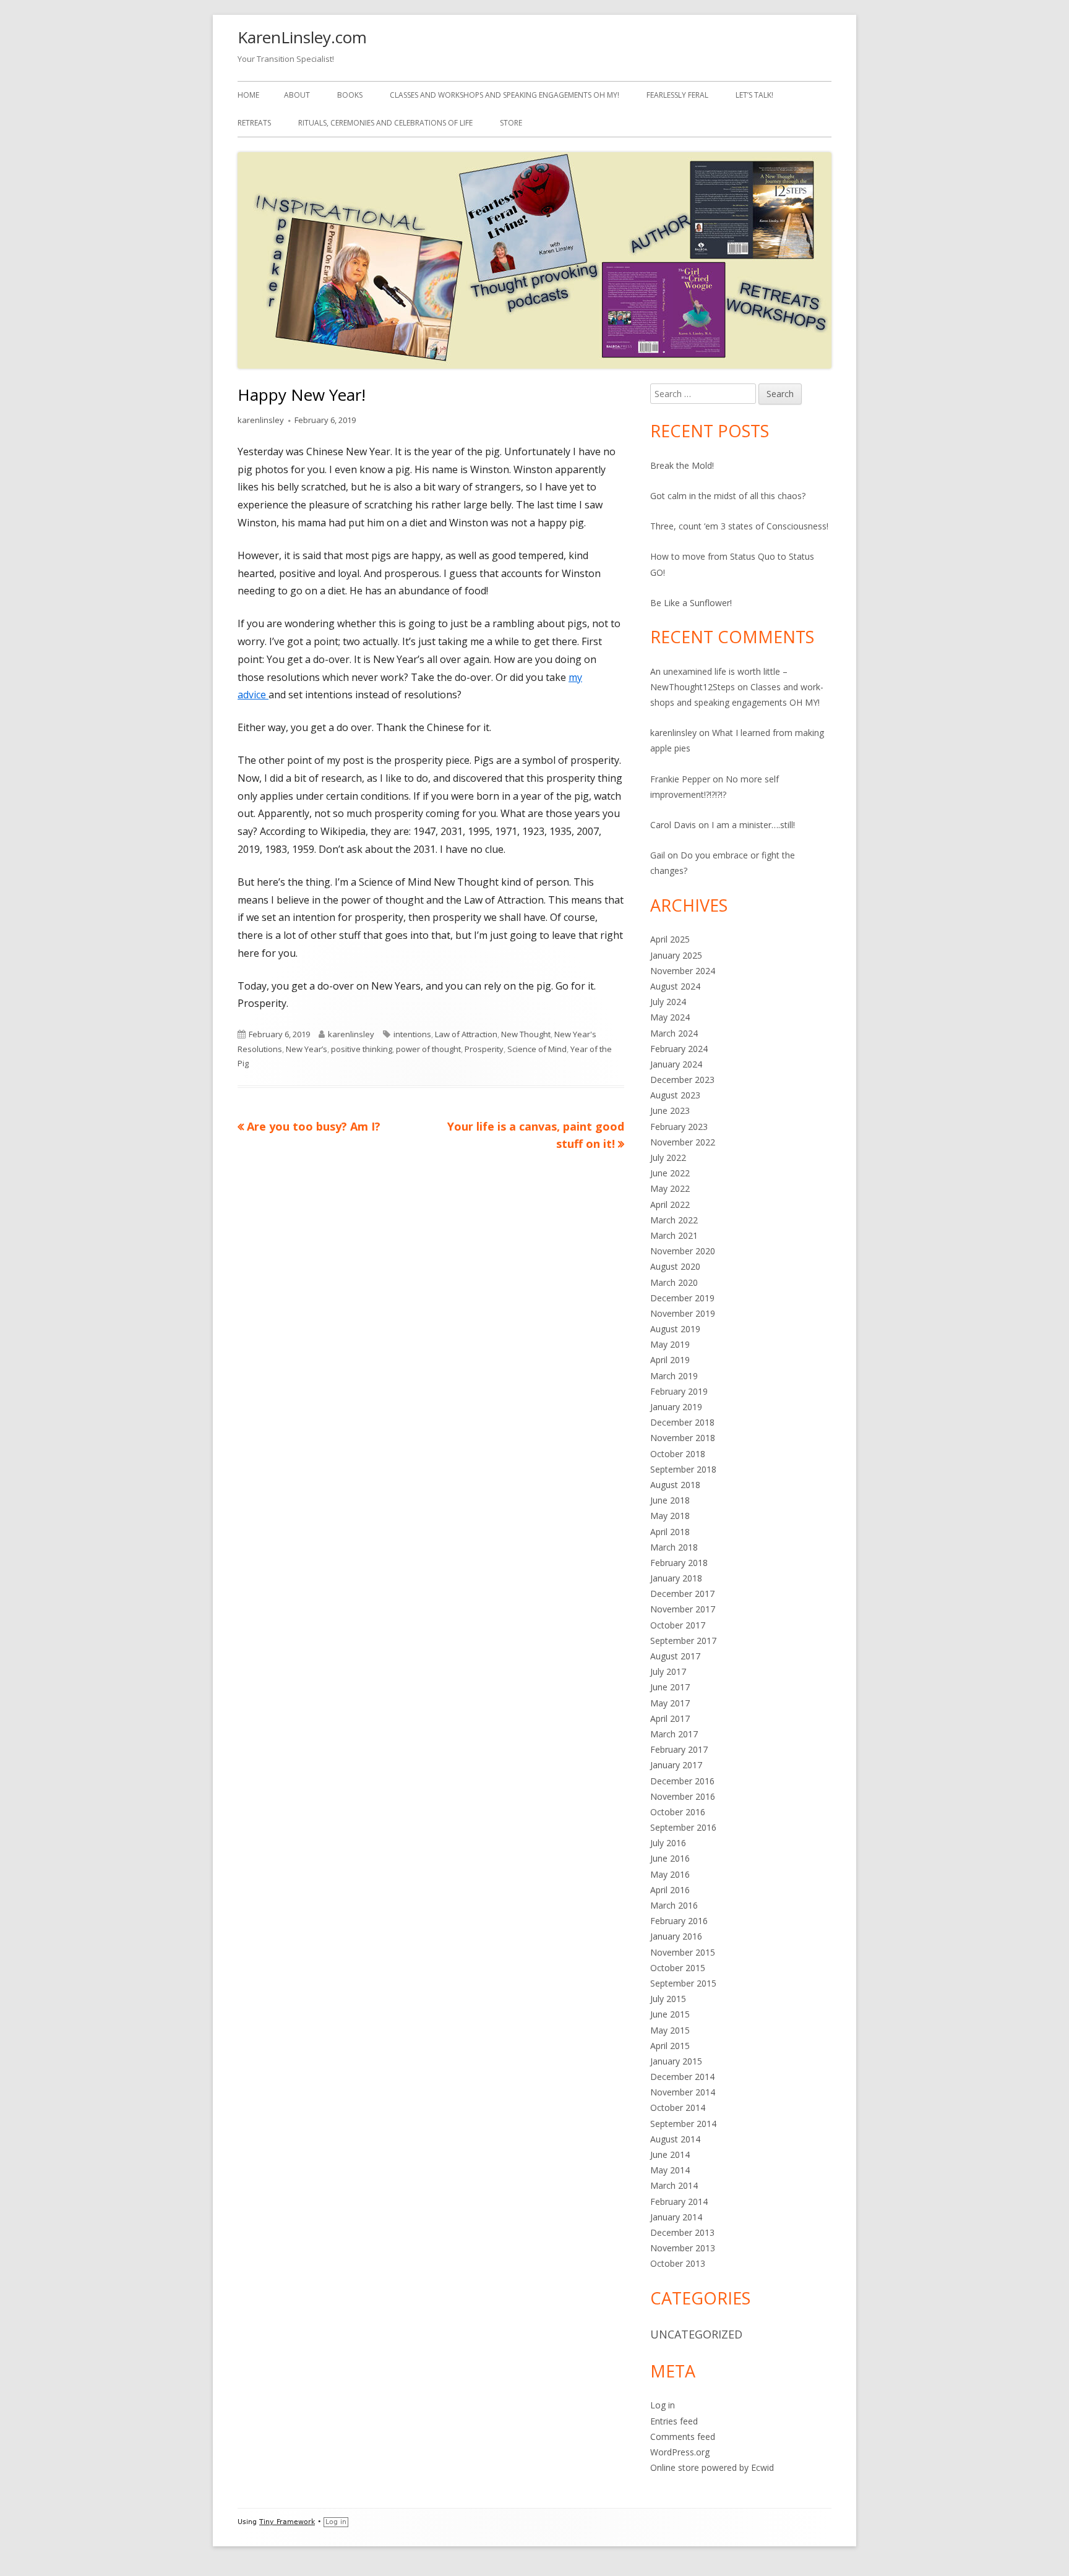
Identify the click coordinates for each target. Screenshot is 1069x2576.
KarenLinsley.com (302, 37)
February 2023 (679, 1127)
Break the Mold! (682, 465)
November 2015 (683, 1952)
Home (248, 95)
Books (350, 95)
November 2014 (683, 2092)
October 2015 (678, 1968)
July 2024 (668, 1002)
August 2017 (675, 1656)
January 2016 (676, 1936)
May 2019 (670, 1344)
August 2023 (675, 1095)
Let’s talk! (754, 95)
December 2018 (682, 1422)
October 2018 (678, 1454)
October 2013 (678, 2263)
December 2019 (682, 1298)
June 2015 (670, 2014)
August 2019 (675, 1329)
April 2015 (670, 2046)
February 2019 (679, 1391)
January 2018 (676, 1578)
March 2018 (674, 1547)
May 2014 (670, 2170)
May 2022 (670, 1188)
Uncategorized (696, 2334)
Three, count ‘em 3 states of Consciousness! (739, 526)
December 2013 (682, 2232)
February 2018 (679, 1563)
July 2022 (668, 1157)
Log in (663, 2405)
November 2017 (683, 1609)
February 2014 (679, 2202)
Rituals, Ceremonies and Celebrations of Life (385, 123)
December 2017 (682, 1594)
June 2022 (670, 1173)
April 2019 (670, 1360)
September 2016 (683, 1827)
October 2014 (678, 2107)
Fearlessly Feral (677, 95)
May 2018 (670, 1516)
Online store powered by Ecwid (712, 2467)
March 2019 (674, 1376)
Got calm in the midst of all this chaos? (728, 496)
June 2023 (670, 1110)
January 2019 (676, 1407)
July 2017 (668, 1671)
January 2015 (676, 2061)
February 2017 (679, 1749)
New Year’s (307, 1049)
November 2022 (683, 1142)
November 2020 (683, 1251)
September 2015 (683, 1983)
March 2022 (674, 1220)
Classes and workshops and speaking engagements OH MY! (504, 95)
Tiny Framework (287, 2522)
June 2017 (670, 1687)
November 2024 (683, 971)
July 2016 (668, 1843)
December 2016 (682, 1781)
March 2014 (674, 2185)
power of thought (428, 1049)
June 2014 (670, 2155)
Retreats (254, 123)
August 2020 (675, 1266)
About (297, 95)
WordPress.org (680, 2452)
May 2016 (670, 1874)
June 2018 (670, 1500)
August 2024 (675, 986)
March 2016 (674, 1905)
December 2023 (682, 1080)
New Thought (526, 1034)
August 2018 (675, 1485)
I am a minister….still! (753, 825)
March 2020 (674, 1282)
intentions (412, 1034)
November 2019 (683, 1313)
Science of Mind (537, 1049)
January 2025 (676, 955)
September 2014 (683, 2124)
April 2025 (670, 939)
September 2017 (683, 1641)
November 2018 (683, 1438)
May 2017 (670, 1703)
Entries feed (674, 2421)
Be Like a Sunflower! (691, 603)
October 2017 (678, 1625)
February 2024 (679, 1049)
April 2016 (670, 1890)
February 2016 (679, 1921)
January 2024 (676, 1064)
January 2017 (676, 1765)
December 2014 (682, 2077)
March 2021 (674, 1235)
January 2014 (676, 2217)
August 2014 (675, 2139)
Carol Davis (673, 825)
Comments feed (683, 2437)
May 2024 (670, 1017)
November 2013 (683, 2248)
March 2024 (674, 1033)
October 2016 (678, 1812)
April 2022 (670, 1205)
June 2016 (670, 1858)
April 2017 (670, 1718)
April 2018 (670, 1532)
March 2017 (674, 1734)
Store (511, 123)
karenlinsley (261, 420)
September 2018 (683, 1469)
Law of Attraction (466, 1034)
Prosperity (484, 1049)
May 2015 (670, 2030)
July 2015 (668, 1999)
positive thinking (362, 1049)
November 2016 (683, 1796)
